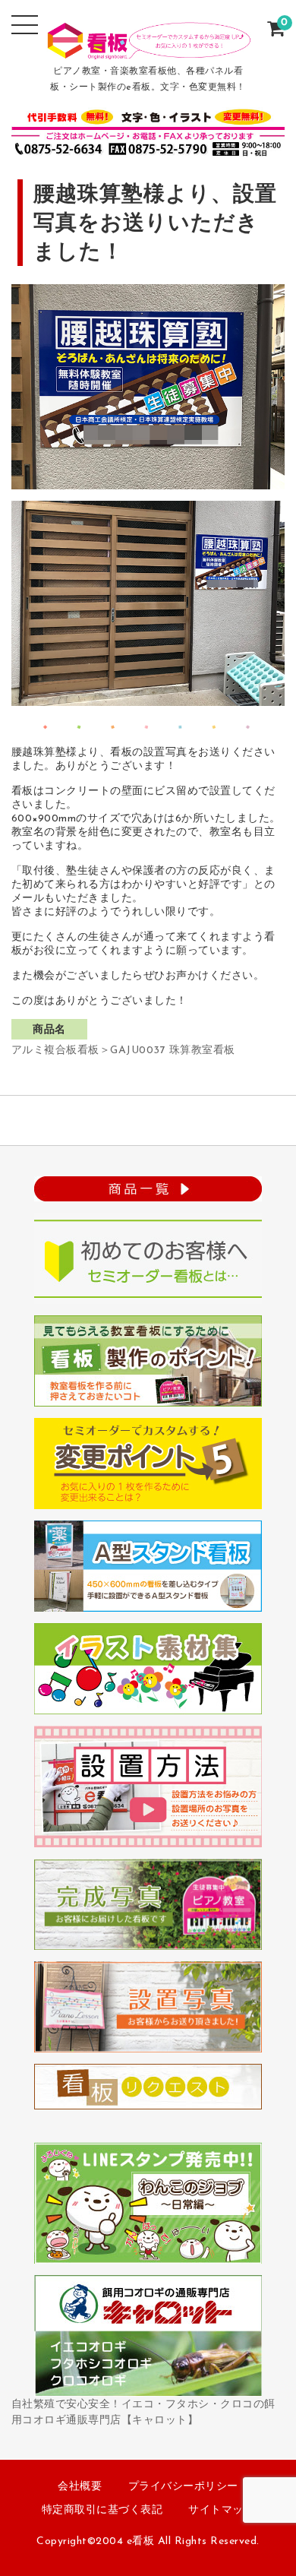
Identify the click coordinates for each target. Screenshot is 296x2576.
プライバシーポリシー (183, 2487)
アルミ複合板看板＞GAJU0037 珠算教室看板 (123, 1051)
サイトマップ (221, 2510)
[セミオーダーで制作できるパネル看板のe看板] (148, 49)
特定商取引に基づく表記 (102, 2510)
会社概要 (80, 2487)
